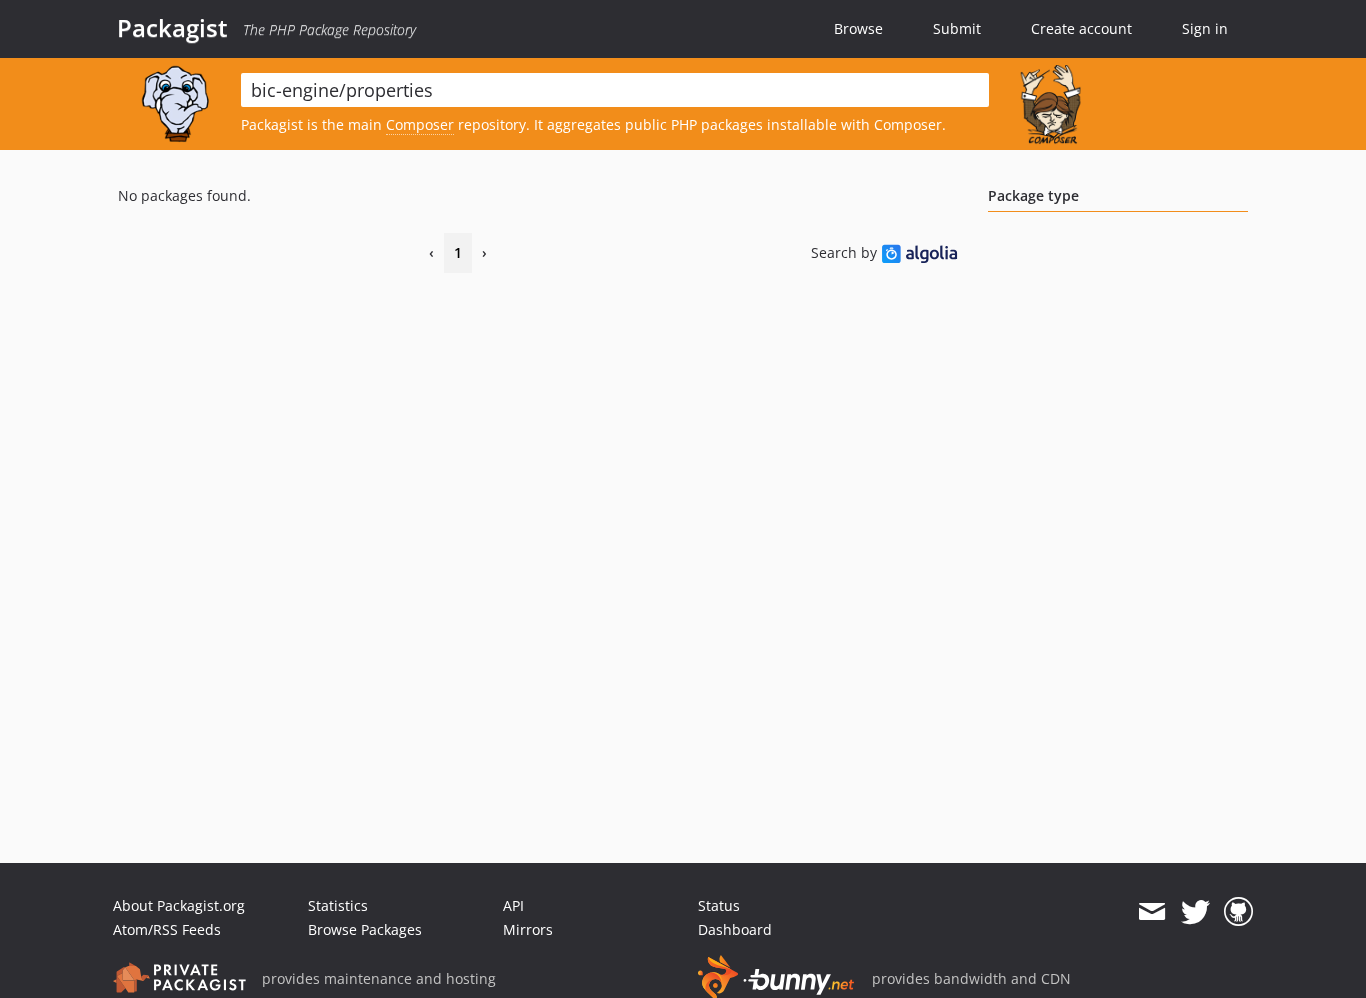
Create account (1081, 28)
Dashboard (735, 929)
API (513, 905)
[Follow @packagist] (1195, 912)
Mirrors (528, 929)
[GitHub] (1238, 912)
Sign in (1205, 28)
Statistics (338, 905)
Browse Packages (365, 929)
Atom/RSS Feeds (167, 929)
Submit (957, 28)
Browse (858, 28)
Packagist (172, 28)
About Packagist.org (179, 905)
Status (719, 905)
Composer (420, 124)
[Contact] (1151, 912)
